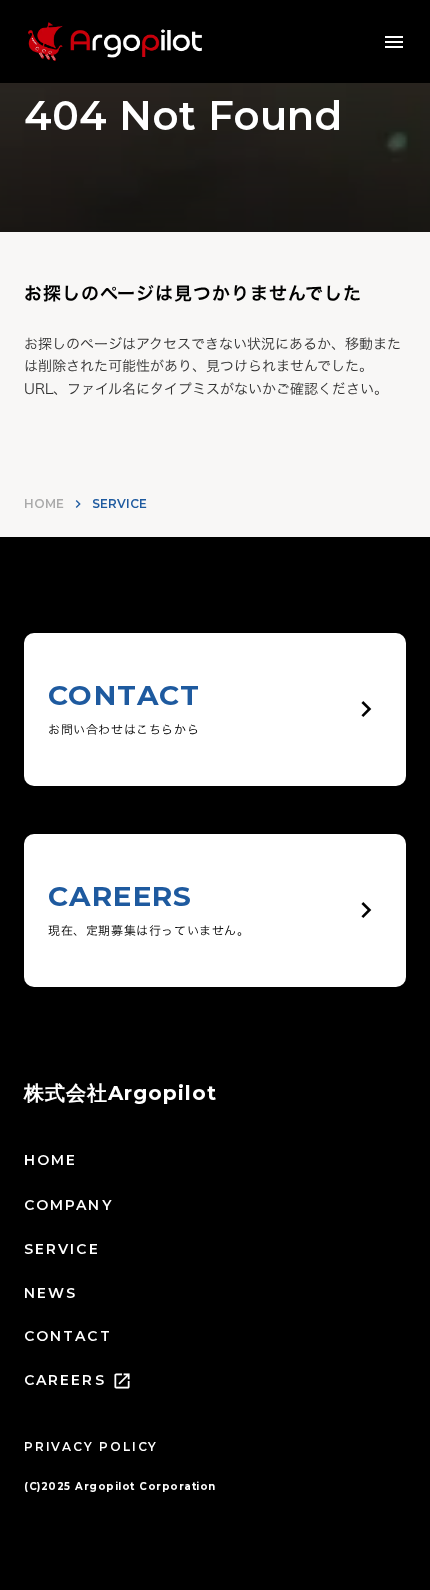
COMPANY (68, 1205)
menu (394, 42)
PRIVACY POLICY (91, 1446)
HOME (44, 503)
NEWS (50, 1293)
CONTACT (68, 1336)
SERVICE (62, 1249)
